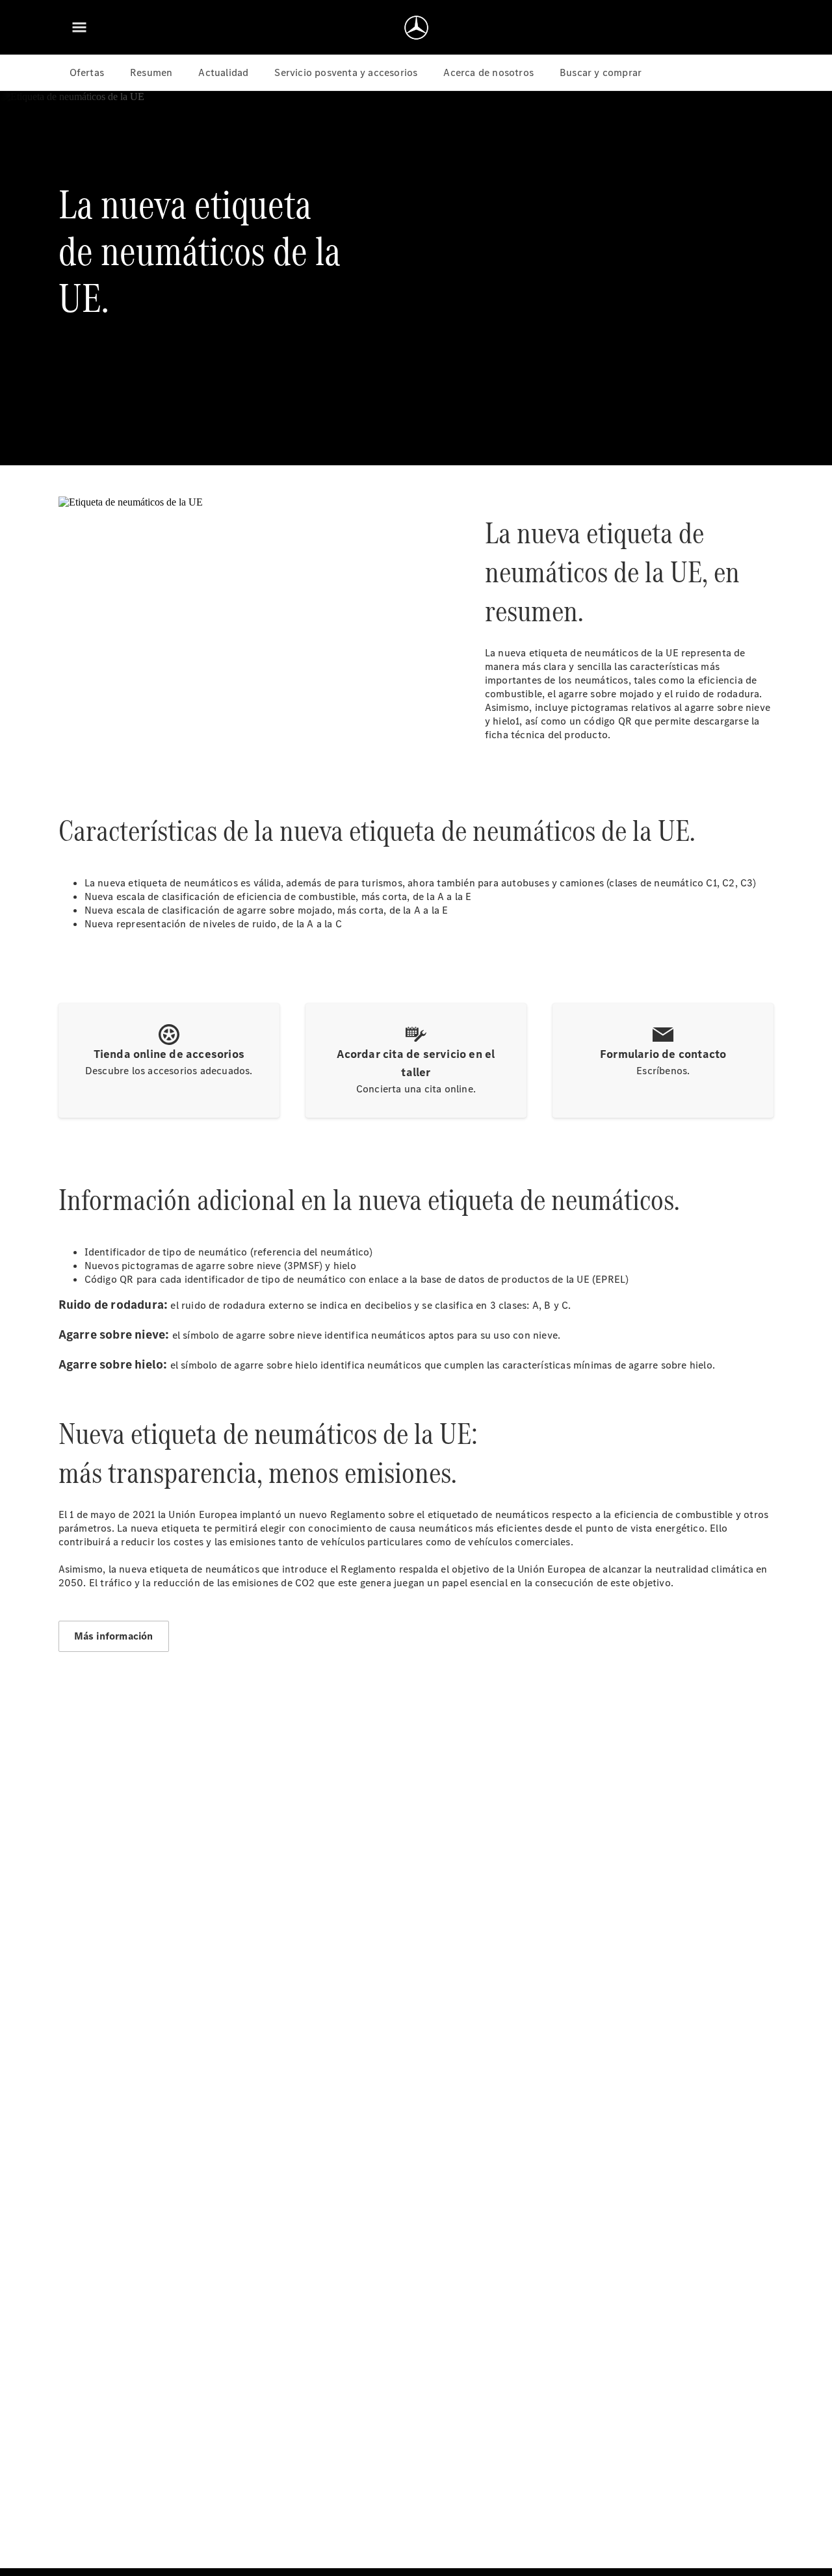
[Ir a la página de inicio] (416, 27)
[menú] (79, 27)
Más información (114, 1636)
